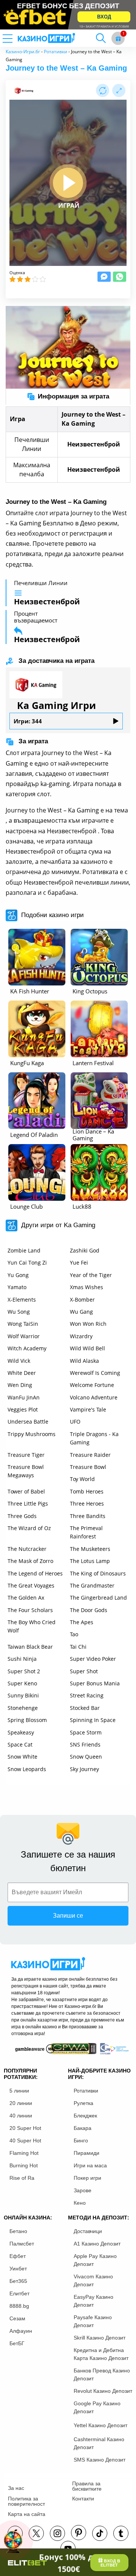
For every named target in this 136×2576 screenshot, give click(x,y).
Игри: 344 (28, 721)
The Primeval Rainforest (86, 1532)
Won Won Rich (88, 1324)
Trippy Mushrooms (32, 1434)
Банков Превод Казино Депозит (102, 2374)
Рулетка (83, 2103)
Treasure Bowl (88, 1467)
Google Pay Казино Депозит (97, 2407)
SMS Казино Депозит (100, 2460)
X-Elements (22, 1300)
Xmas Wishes (87, 1287)
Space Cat (20, 1744)
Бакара (83, 2128)
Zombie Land (24, 1250)
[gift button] (118, 38)
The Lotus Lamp (90, 1561)
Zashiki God (85, 1250)
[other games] (37, 957)
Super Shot (84, 1671)
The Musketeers (90, 1549)
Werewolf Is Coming (95, 1373)
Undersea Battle (28, 1422)
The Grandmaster (92, 1585)
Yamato (17, 1287)
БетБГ (17, 2343)
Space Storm (86, 1732)
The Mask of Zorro (30, 1561)
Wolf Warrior (24, 1336)
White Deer (22, 1373)
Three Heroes (87, 1503)
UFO (75, 1422)
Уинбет (18, 2269)
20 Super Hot (25, 2128)
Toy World (82, 1479)
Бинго (81, 2140)
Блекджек (85, 2116)
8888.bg (19, 2306)
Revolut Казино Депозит (103, 2391)
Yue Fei (79, 1263)
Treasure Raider (90, 1455)
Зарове (83, 2190)
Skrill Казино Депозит (100, 2338)
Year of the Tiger (91, 1275)
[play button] (68, 183)
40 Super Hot (25, 2140)
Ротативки (56, 52)
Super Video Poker (93, 1659)
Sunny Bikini (23, 1695)
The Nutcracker (27, 1549)
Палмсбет (22, 2244)
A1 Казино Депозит (97, 2244)
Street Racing (87, 1695)
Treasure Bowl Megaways (26, 1471)
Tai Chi (78, 1647)
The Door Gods (89, 1610)
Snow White (22, 1757)
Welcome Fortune (92, 1385)
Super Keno (22, 1683)
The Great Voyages (31, 1585)
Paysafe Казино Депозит (93, 2321)
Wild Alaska (84, 1361)
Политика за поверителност (26, 2501)
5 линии (19, 2091)
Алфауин (21, 2331)
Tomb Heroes (87, 1491)
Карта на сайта (27, 2514)
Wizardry (81, 1336)
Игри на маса (90, 2165)
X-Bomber (82, 1300)
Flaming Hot (24, 2153)
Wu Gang (81, 1312)
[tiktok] (100, 2533)
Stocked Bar (85, 1708)
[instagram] (57, 2533)
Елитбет (19, 2293)
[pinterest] (79, 2533)
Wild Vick (19, 1361)
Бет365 (18, 2281)
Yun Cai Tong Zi (27, 1263)
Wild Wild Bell (87, 1348)
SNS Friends (85, 1744)
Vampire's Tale (88, 1409)
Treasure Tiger (26, 1455)
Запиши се (68, 1916)
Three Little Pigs (28, 1503)
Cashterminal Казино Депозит (99, 2443)
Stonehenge (23, 1708)
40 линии (21, 2116)
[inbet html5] (68, 15)
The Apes (82, 1622)
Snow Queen (86, 1757)
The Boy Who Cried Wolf (32, 1626)
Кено (80, 2203)
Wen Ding (20, 1385)
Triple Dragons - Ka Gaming (94, 1438)
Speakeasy (21, 1732)
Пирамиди (87, 2153)
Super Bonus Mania (95, 1683)
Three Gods (22, 1516)
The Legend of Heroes (35, 1573)
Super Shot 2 (24, 1671)
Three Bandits (88, 1516)
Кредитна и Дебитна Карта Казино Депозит (101, 2354)
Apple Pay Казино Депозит (95, 2260)
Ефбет (18, 2256)
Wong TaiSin (23, 1324)
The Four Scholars (30, 1610)
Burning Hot (24, 2165)
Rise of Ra (22, 2178)
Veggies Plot (23, 1409)
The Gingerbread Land (98, 1598)
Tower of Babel (26, 1491)
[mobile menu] (17, 38)
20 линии (21, 2103)
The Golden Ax (26, 1598)
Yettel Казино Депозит (100, 2425)
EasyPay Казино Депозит (93, 2301)
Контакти (83, 2499)
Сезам (17, 2318)
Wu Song (19, 1312)
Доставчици (88, 2231)
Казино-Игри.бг (23, 52)
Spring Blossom (27, 1720)
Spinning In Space (93, 1720)
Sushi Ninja (22, 1659)
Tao (74, 1634)
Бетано (18, 2231)
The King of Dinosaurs (98, 1573)
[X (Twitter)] (36, 2533)
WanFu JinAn (24, 1397)
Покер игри (87, 2178)
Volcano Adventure (94, 1397)
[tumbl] (121, 2533)
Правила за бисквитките (87, 2486)
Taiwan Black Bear (30, 1647)
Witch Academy (27, 1348)
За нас (16, 2488)
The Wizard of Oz (29, 1528)
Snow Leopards (27, 1769)
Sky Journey (84, 1769)
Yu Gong (18, 1275)
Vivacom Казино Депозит (93, 2280)
